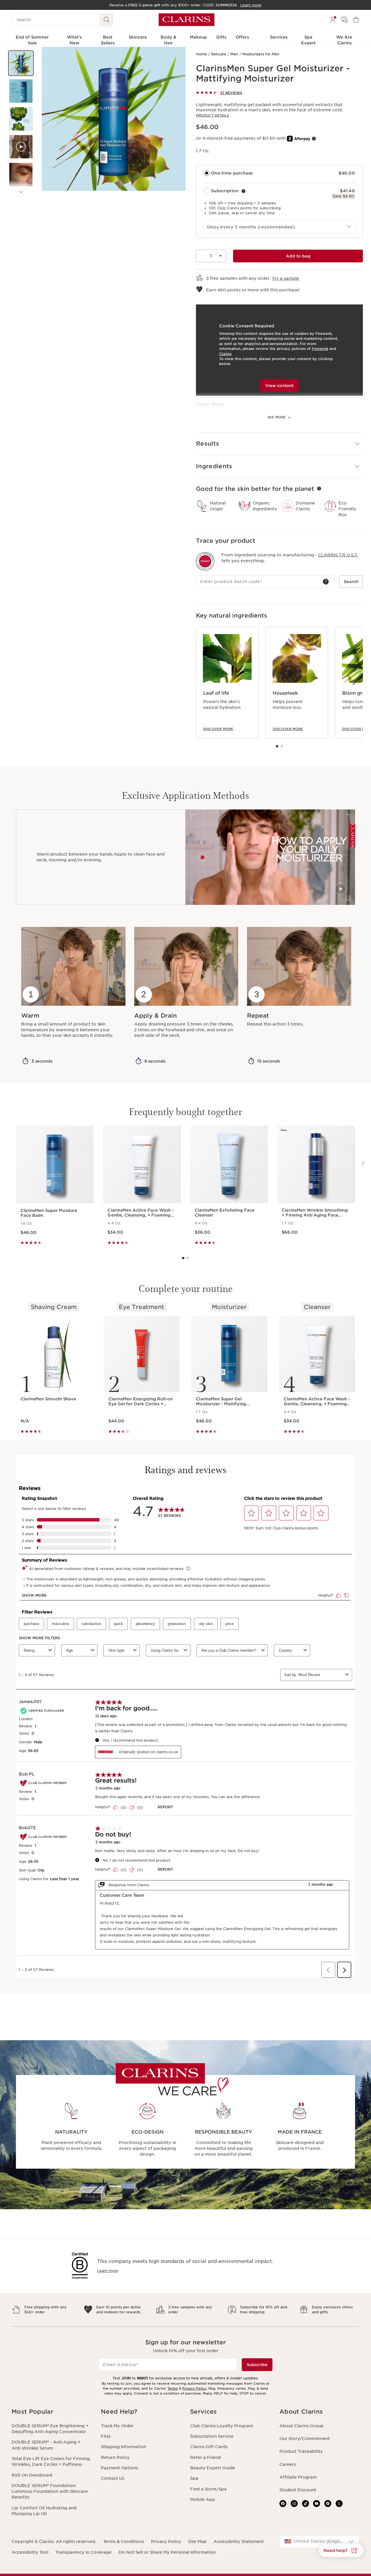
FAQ (106, 2436)
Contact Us (113, 2478)
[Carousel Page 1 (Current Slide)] (277, 746)
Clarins (225, 354)
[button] (21, 63)
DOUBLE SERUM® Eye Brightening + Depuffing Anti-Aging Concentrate (50, 2429)
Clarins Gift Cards (209, 2447)
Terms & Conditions (124, 2541)
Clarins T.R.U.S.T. (338, 555)
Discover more (218, 729)
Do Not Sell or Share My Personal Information (167, 2552)
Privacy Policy (194, 2388)
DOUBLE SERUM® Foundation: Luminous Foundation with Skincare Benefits (50, 2491)
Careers (288, 2464)
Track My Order (117, 2426)
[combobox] (279, 227)
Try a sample (285, 278)
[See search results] (107, 20)
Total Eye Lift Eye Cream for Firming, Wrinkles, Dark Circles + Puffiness (51, 2461)
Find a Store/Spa (208, 2489)
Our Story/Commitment (305, 2439)
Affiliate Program (298, 2477)
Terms (173, 2388)
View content (279, 386)
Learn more (108, 2271)
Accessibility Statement (239, 2541)
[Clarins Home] (187, 20)
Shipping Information (123, 2447)
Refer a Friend (205, 2457)
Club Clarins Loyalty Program (222, 2426)
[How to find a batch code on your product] (326, 582)
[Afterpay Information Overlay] (314, 139)
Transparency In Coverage (83, 2552)
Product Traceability (301, 2451)
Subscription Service (212, 2436)
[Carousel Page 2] (282, 746)
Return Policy (115, 2457)
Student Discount (298, 2490)
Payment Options (119, 2468)
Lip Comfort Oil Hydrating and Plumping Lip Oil (44, 2511)
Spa (194, 2478)
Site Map (197, 2541)
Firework (320, 349)
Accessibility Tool (30, 2552)
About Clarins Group (301, 2426)
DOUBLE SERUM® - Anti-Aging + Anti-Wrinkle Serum (46, 2445)
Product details (212, 115)
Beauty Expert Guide (213, 2468)
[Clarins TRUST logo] (205, 561)
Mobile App (203, 2499)
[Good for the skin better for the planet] (319, 489)
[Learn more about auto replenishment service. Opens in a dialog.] (243, 191)
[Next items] (21, 192)
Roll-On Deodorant (32, 2475)
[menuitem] (333, 20)
